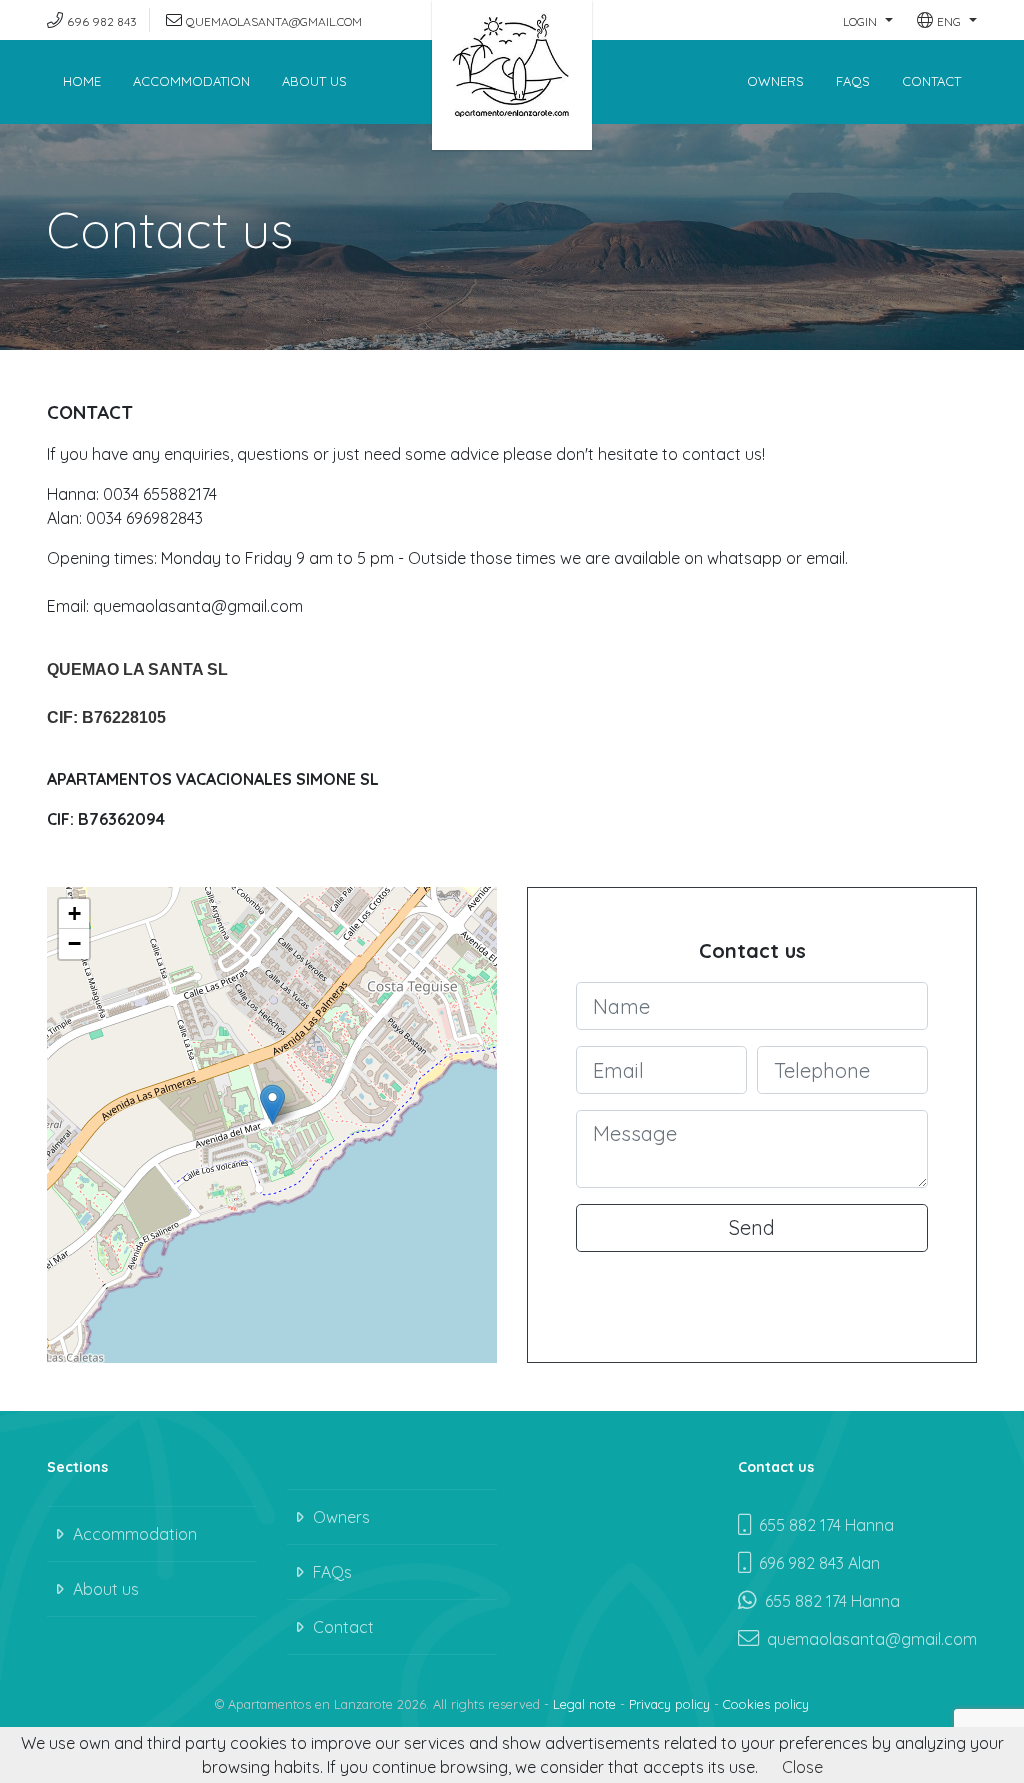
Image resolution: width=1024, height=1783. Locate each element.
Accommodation (191, 81)
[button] (868, 20)
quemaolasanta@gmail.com (274, 21)
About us (314, 81)
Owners (775, 81)
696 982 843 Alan (815, 1563)
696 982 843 (102, 21)
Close (802, 1767)
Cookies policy (766, 1704)
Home (82, 81)
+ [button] (74, 913)
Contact (931, 81)
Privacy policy (669, 1704)
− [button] (74, 943)
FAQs (853, 81)
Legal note (584, 1704)
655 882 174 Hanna (822, 1525)
